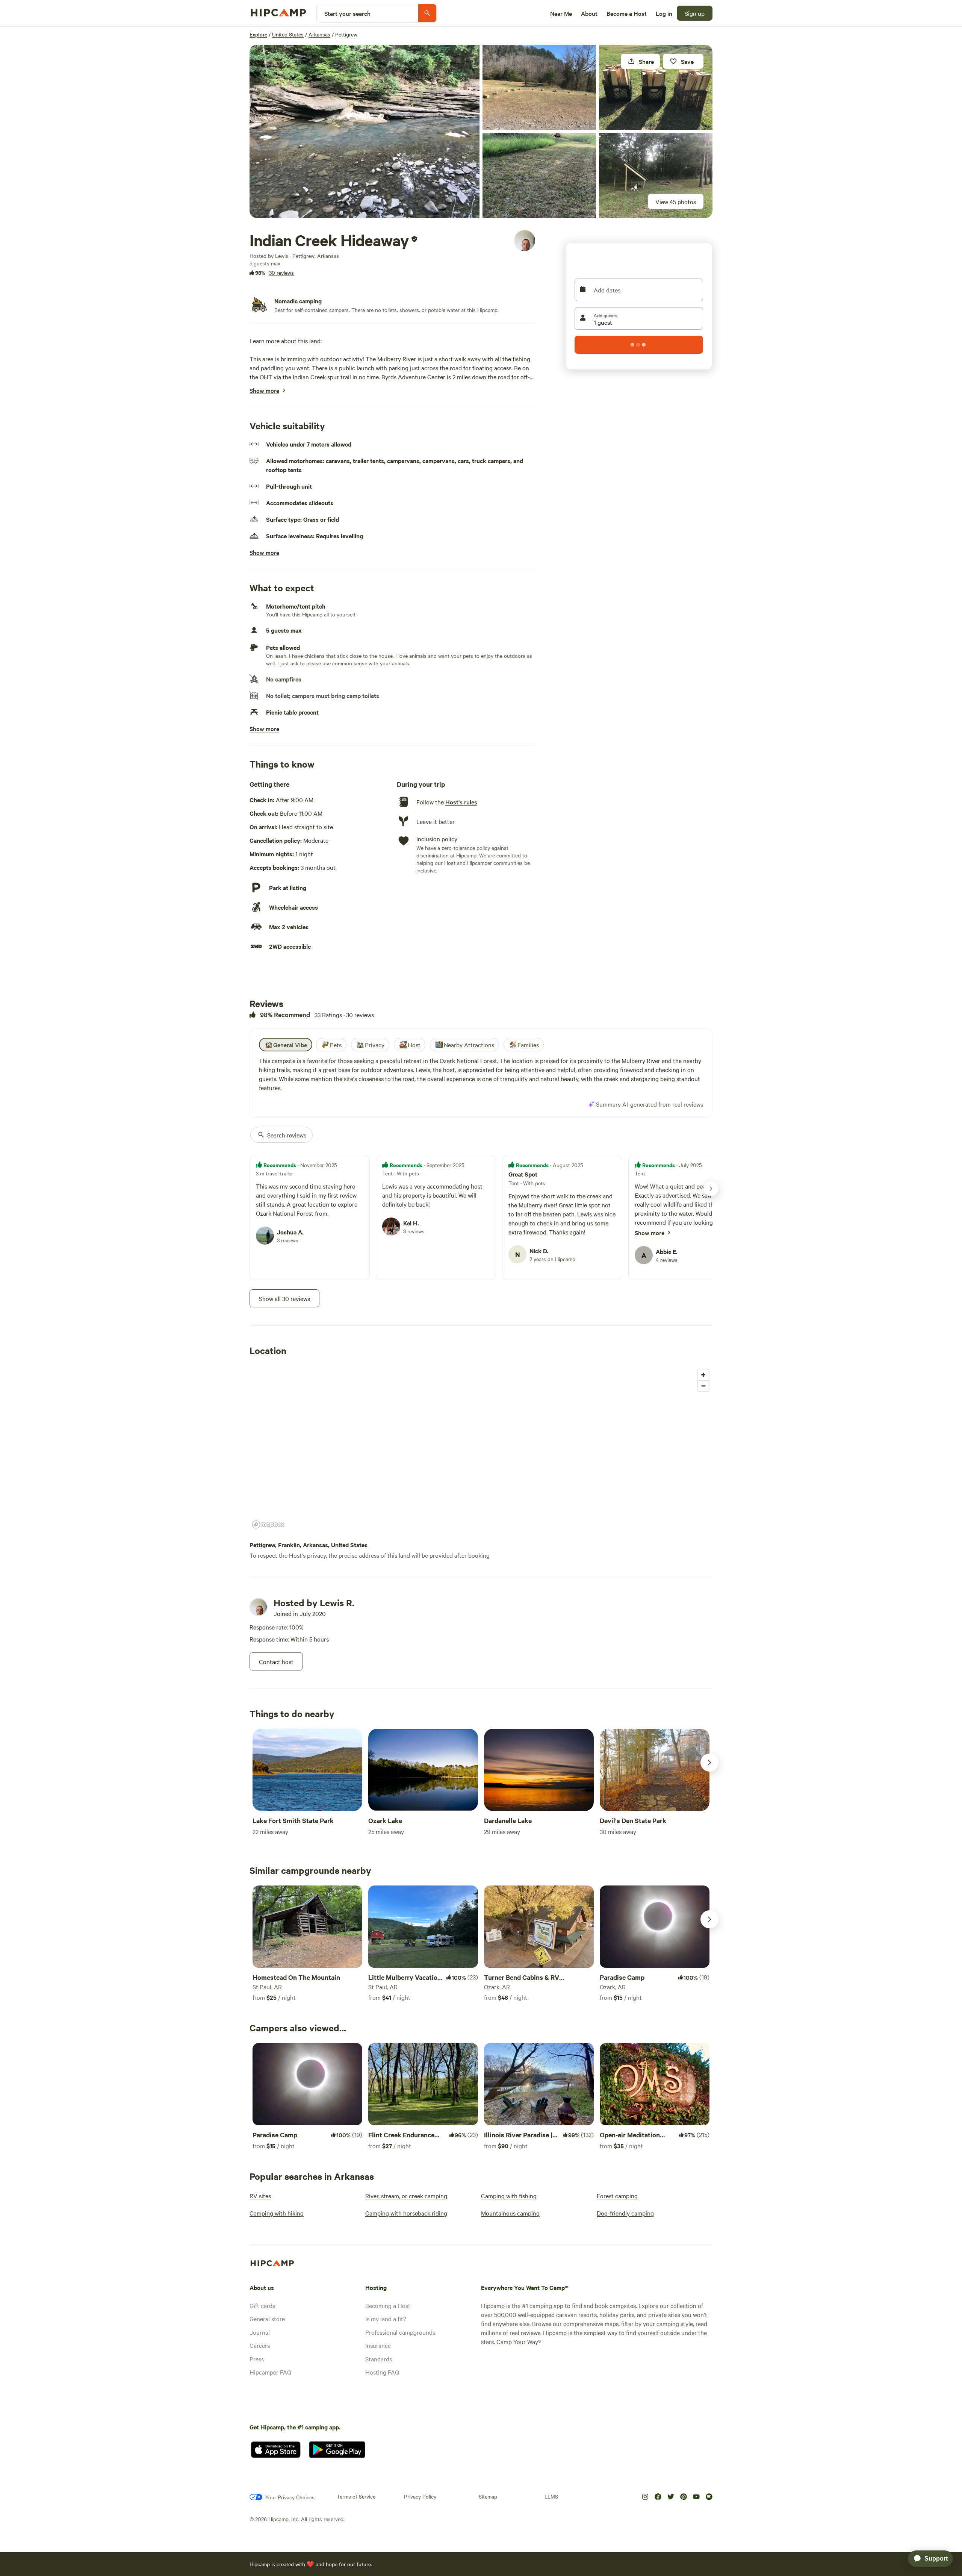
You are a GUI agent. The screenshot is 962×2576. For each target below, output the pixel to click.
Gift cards (262, 2305)
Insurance (378, 2345)
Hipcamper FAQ (270, 2372)
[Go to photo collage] (365, 131)
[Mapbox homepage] (268, 1524)
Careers (260, 2345)
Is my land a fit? (386, 2319)
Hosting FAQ (382, 2372)
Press (257, 2359)
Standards (379, 2359)
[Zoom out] (703, 1386)
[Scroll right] (709, 1763)
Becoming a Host (388, 2305)
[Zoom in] (703, 1375)
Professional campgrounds (400, 2332)
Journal (260, 2332)
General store (267, 2319)
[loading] (639, 345)
